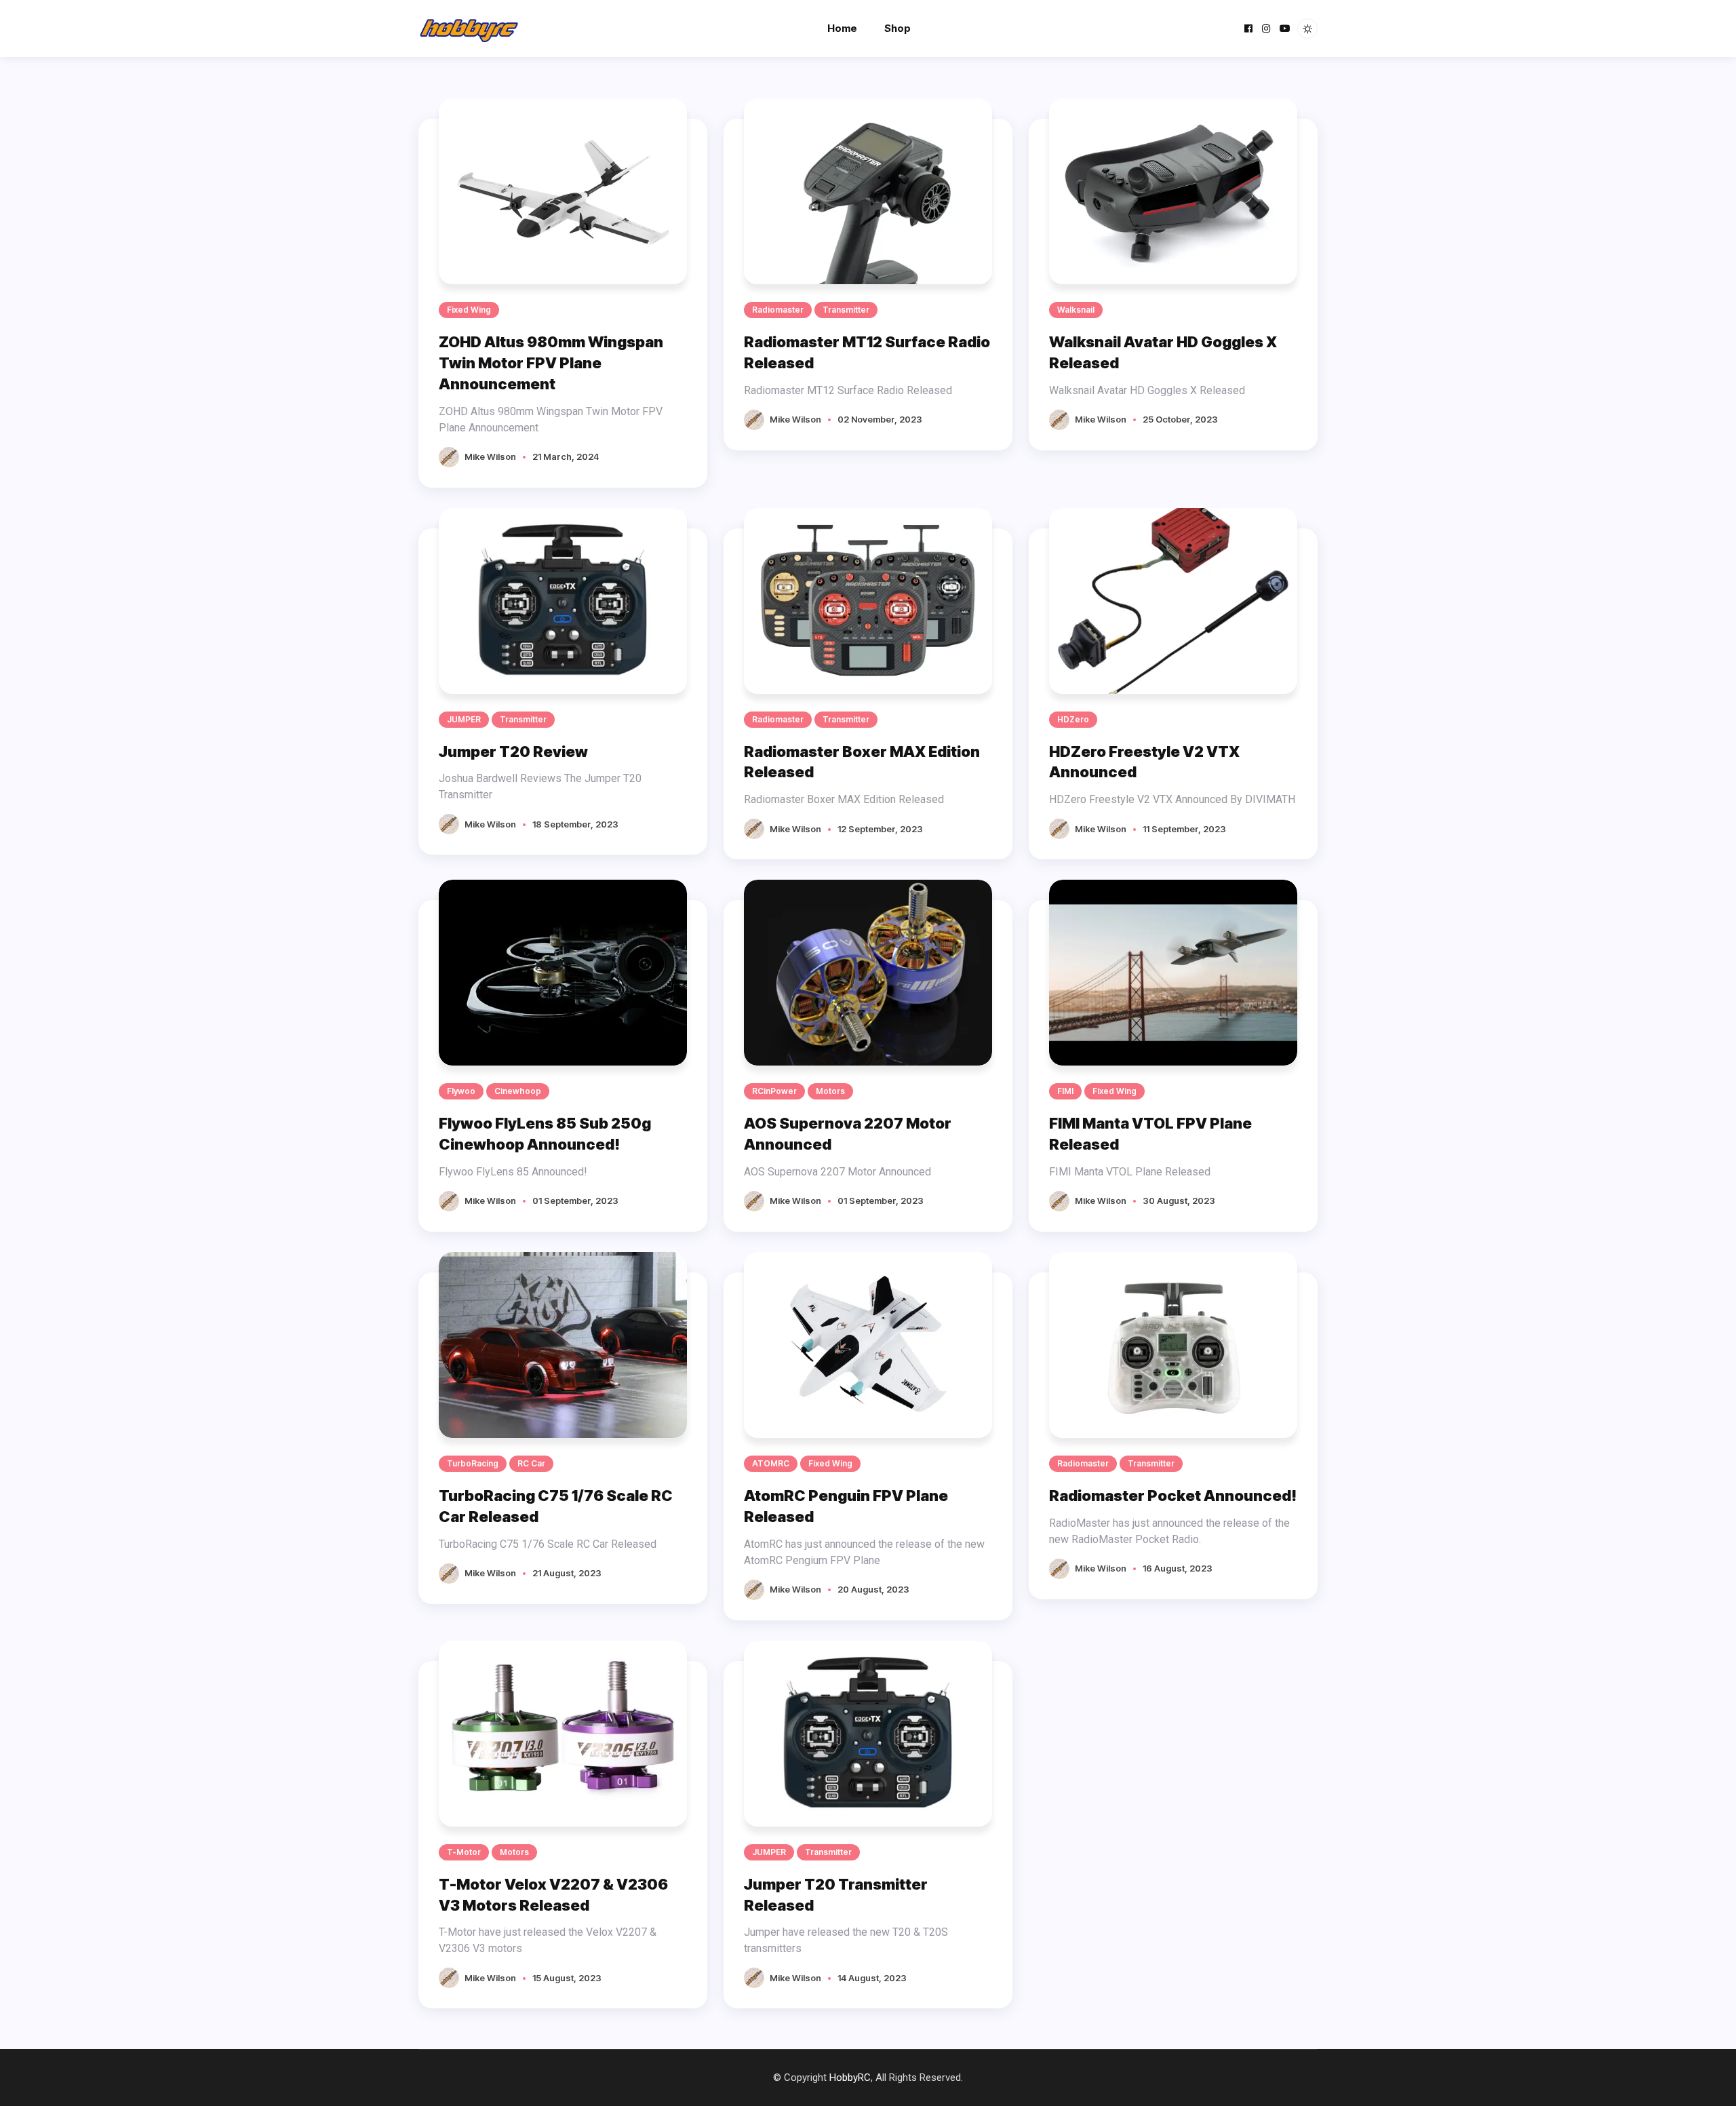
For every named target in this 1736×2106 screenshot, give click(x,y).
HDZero (1073, 719)
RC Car (531, 1463)
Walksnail (1076, 310)
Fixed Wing (469, 310)
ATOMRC (771, 1463)
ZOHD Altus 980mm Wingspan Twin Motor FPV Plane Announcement (551, 363)
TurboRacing (473, 1463)
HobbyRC (850, 2078)
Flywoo (461, 1091)
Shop (897, 28)
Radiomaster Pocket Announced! (1173, 1496)
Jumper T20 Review (513, 752)
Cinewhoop (518, 1091)
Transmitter (846, 310)
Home (842, 28)
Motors (830, 1091)
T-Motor (464, 1852)
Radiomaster (778, 310)
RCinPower (774, 1091)
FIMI (1065, 1091)
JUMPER (464, 719)
